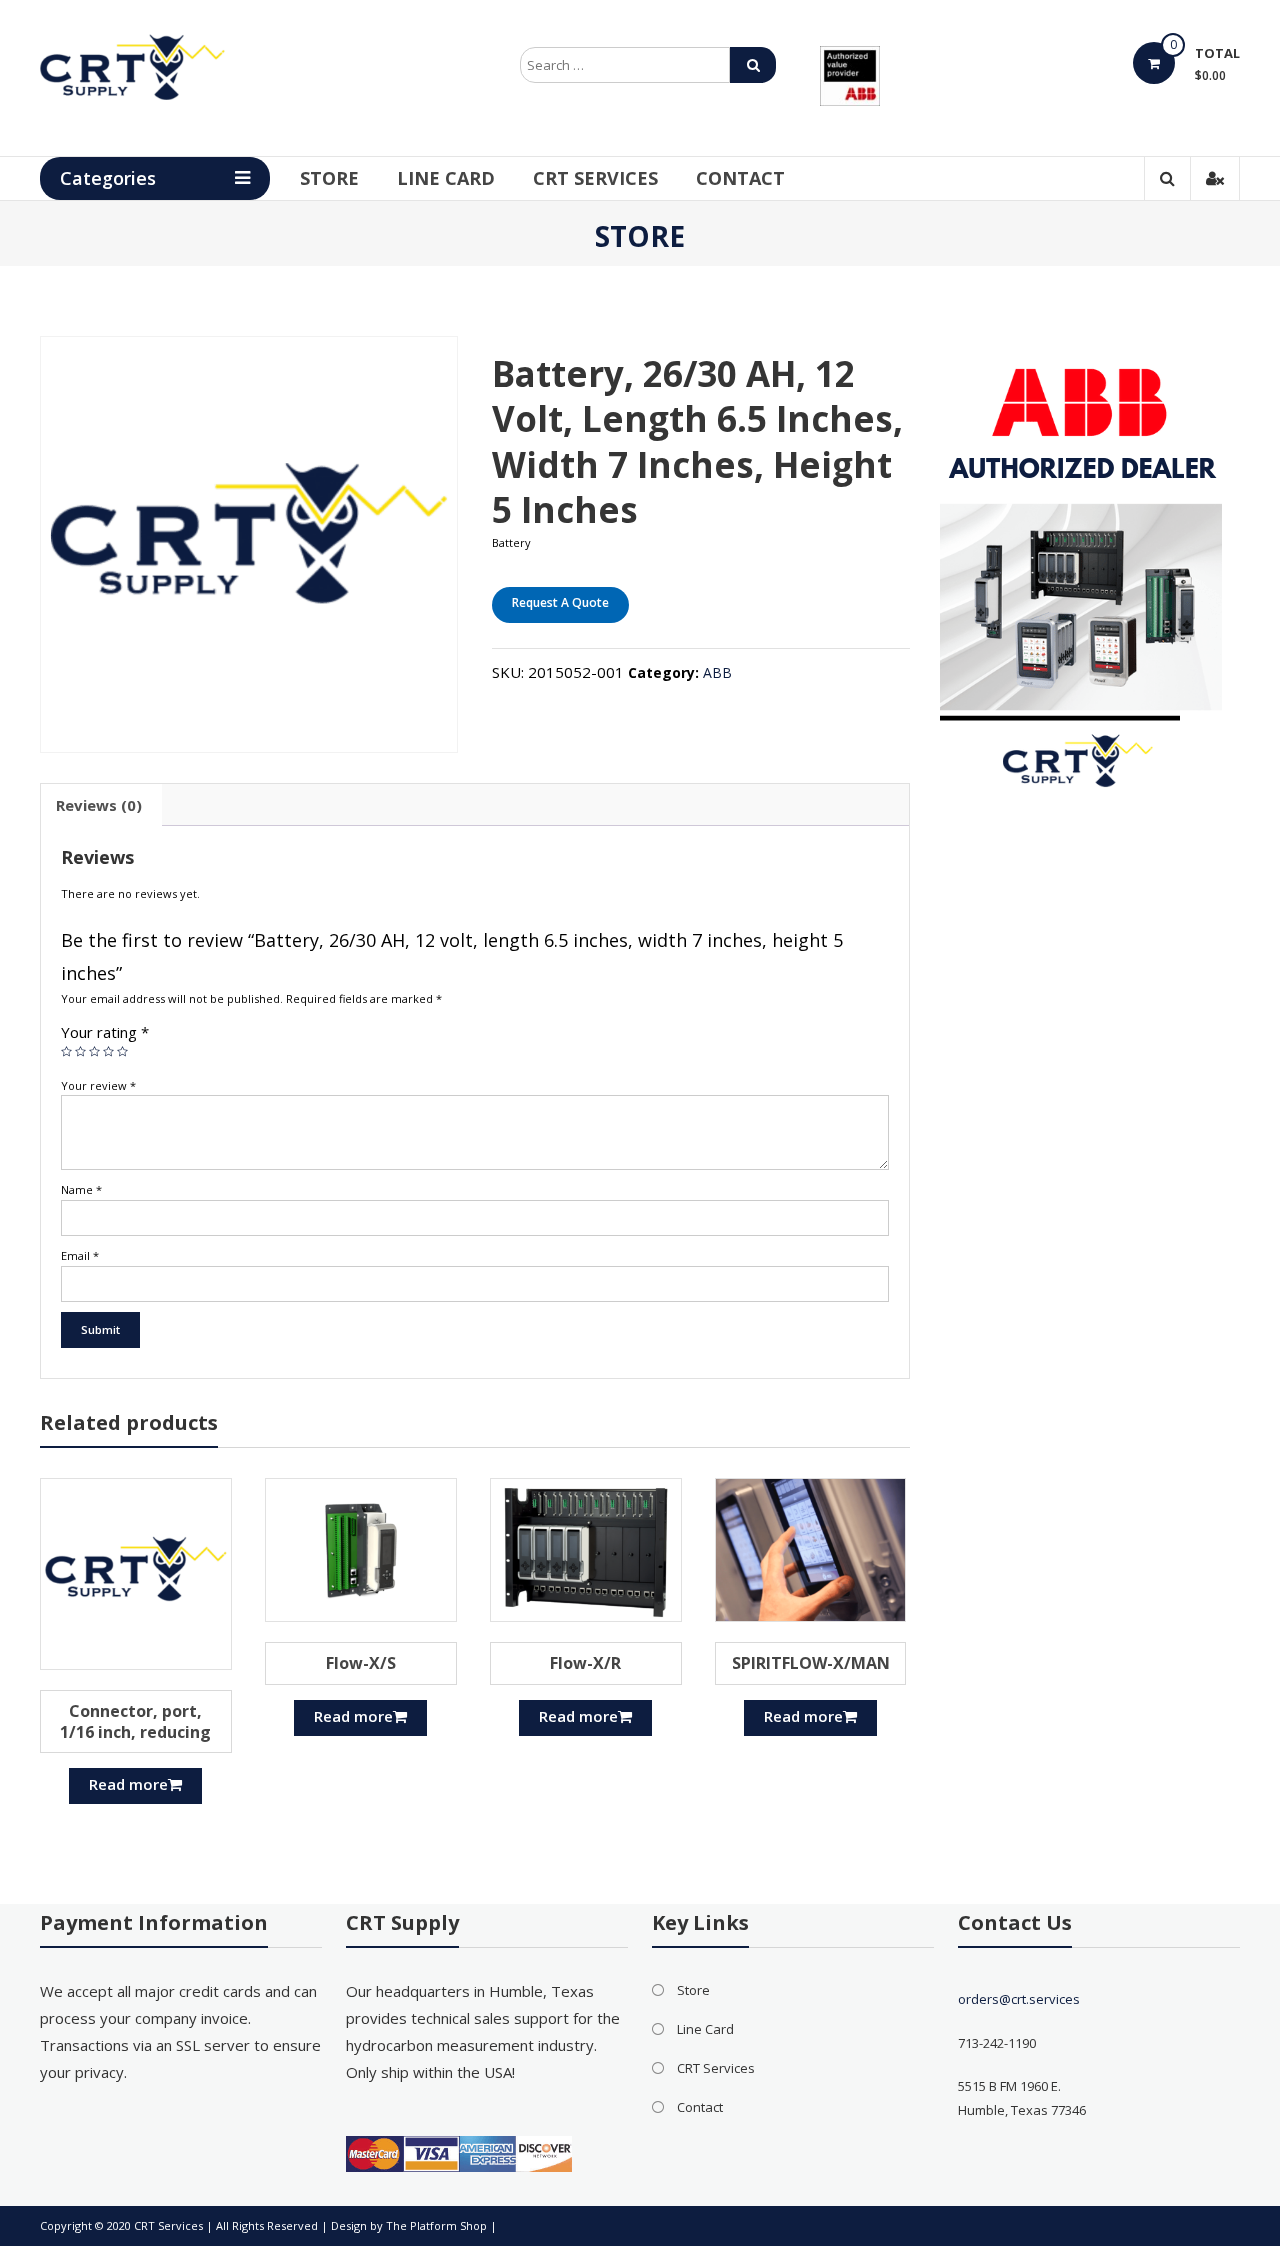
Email (80, 1255)
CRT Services (595, 178)
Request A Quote (560, 602)
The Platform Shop (436, 2225)
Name (81, 1189)
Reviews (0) (99, 805)
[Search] (753, 65)
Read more (128, 1784)
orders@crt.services (1019, 1999)
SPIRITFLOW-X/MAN (811, 1663)
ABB (717, 672)
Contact (740, 178)
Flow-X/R (585, 1663)
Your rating (105, 1032)
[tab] (99, 805)
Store (329, 178)
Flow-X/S (361, 1663)
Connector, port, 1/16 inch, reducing (135, 1721)
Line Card (446, 178)
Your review (98, 1085)
